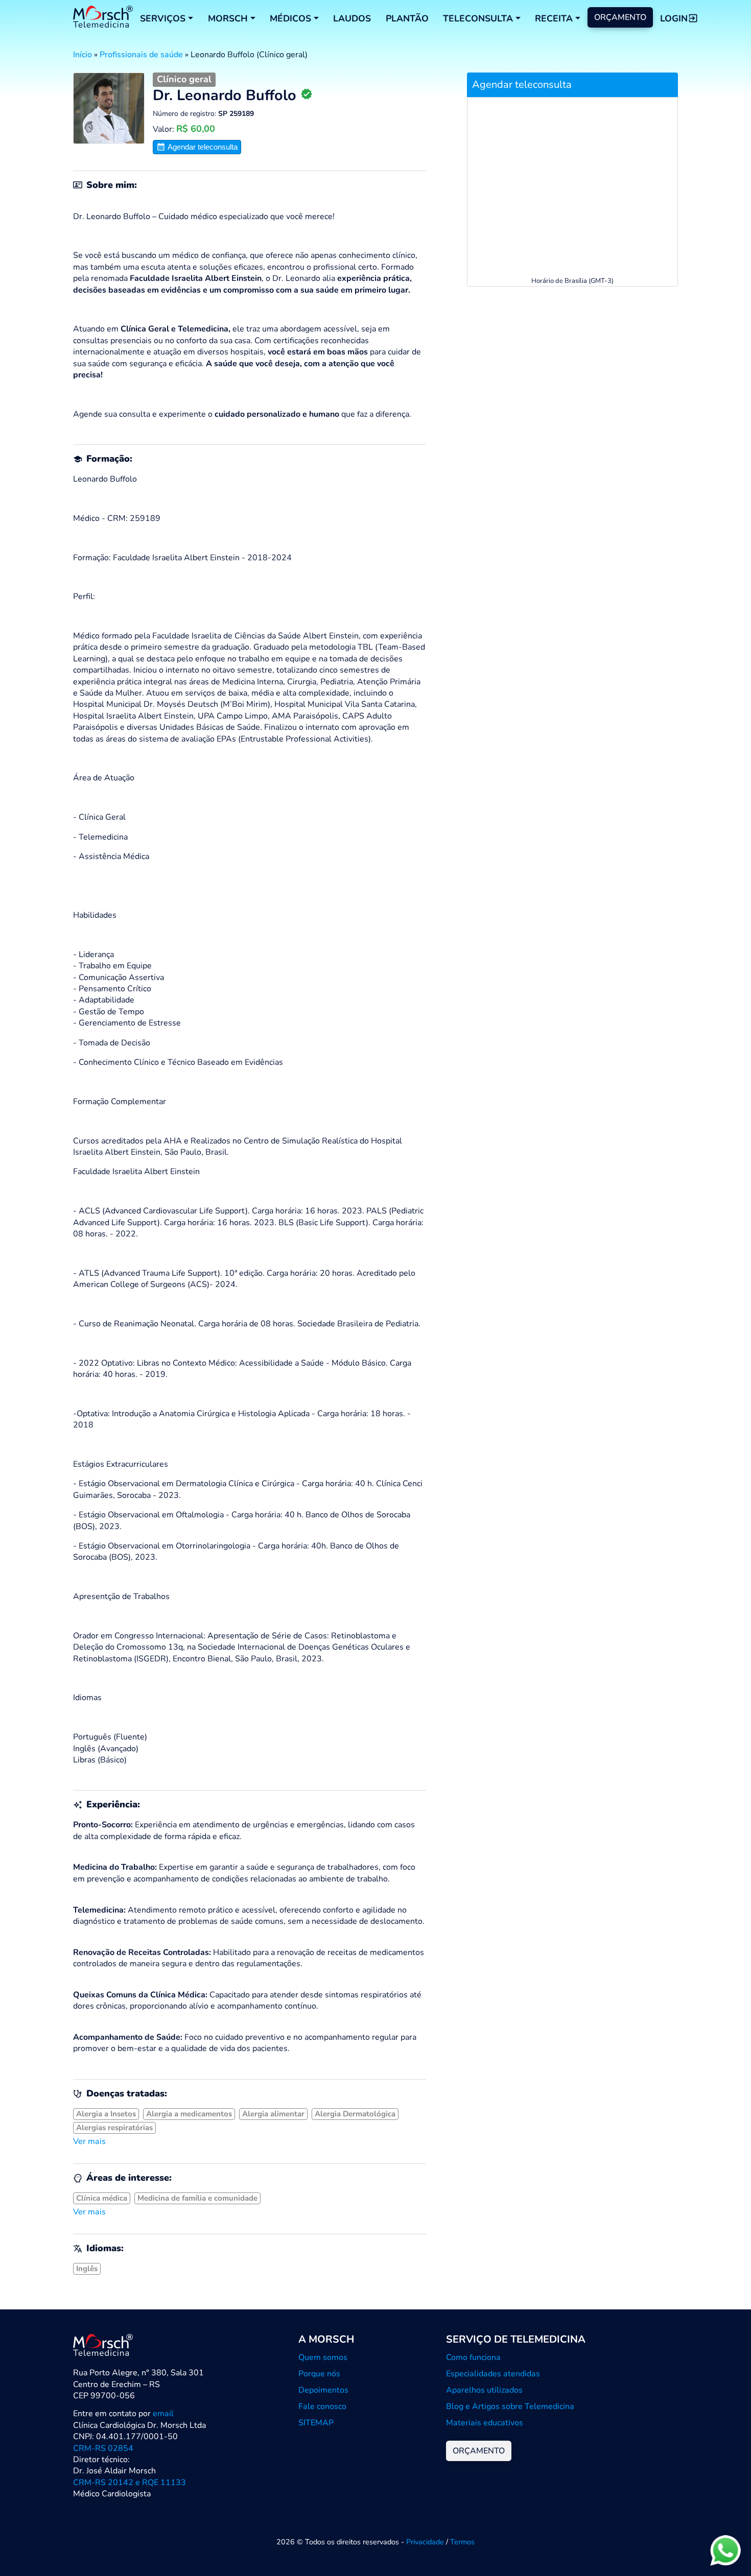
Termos (462, 2542)
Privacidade (425, 2542)
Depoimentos (323, 2390)
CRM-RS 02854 (103, 2448)
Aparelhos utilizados (484, 2390)
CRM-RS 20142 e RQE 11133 (130, 2483)
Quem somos (323, 2357)
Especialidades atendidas (493, 2374)
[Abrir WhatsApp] (725, 2550)
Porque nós (319, 2374)
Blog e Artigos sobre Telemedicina (510, 2406)
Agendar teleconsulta (202, 147)
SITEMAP (316, 2423)
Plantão (407, 18)
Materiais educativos (485, 2423)
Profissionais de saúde (141, 55)
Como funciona (473, 2357)
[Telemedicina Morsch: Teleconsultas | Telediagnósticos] (103, 18)
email (163, 2414)
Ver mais (89, 2141)
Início (83, 55)
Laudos (352, 18)
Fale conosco (322, 2406)
